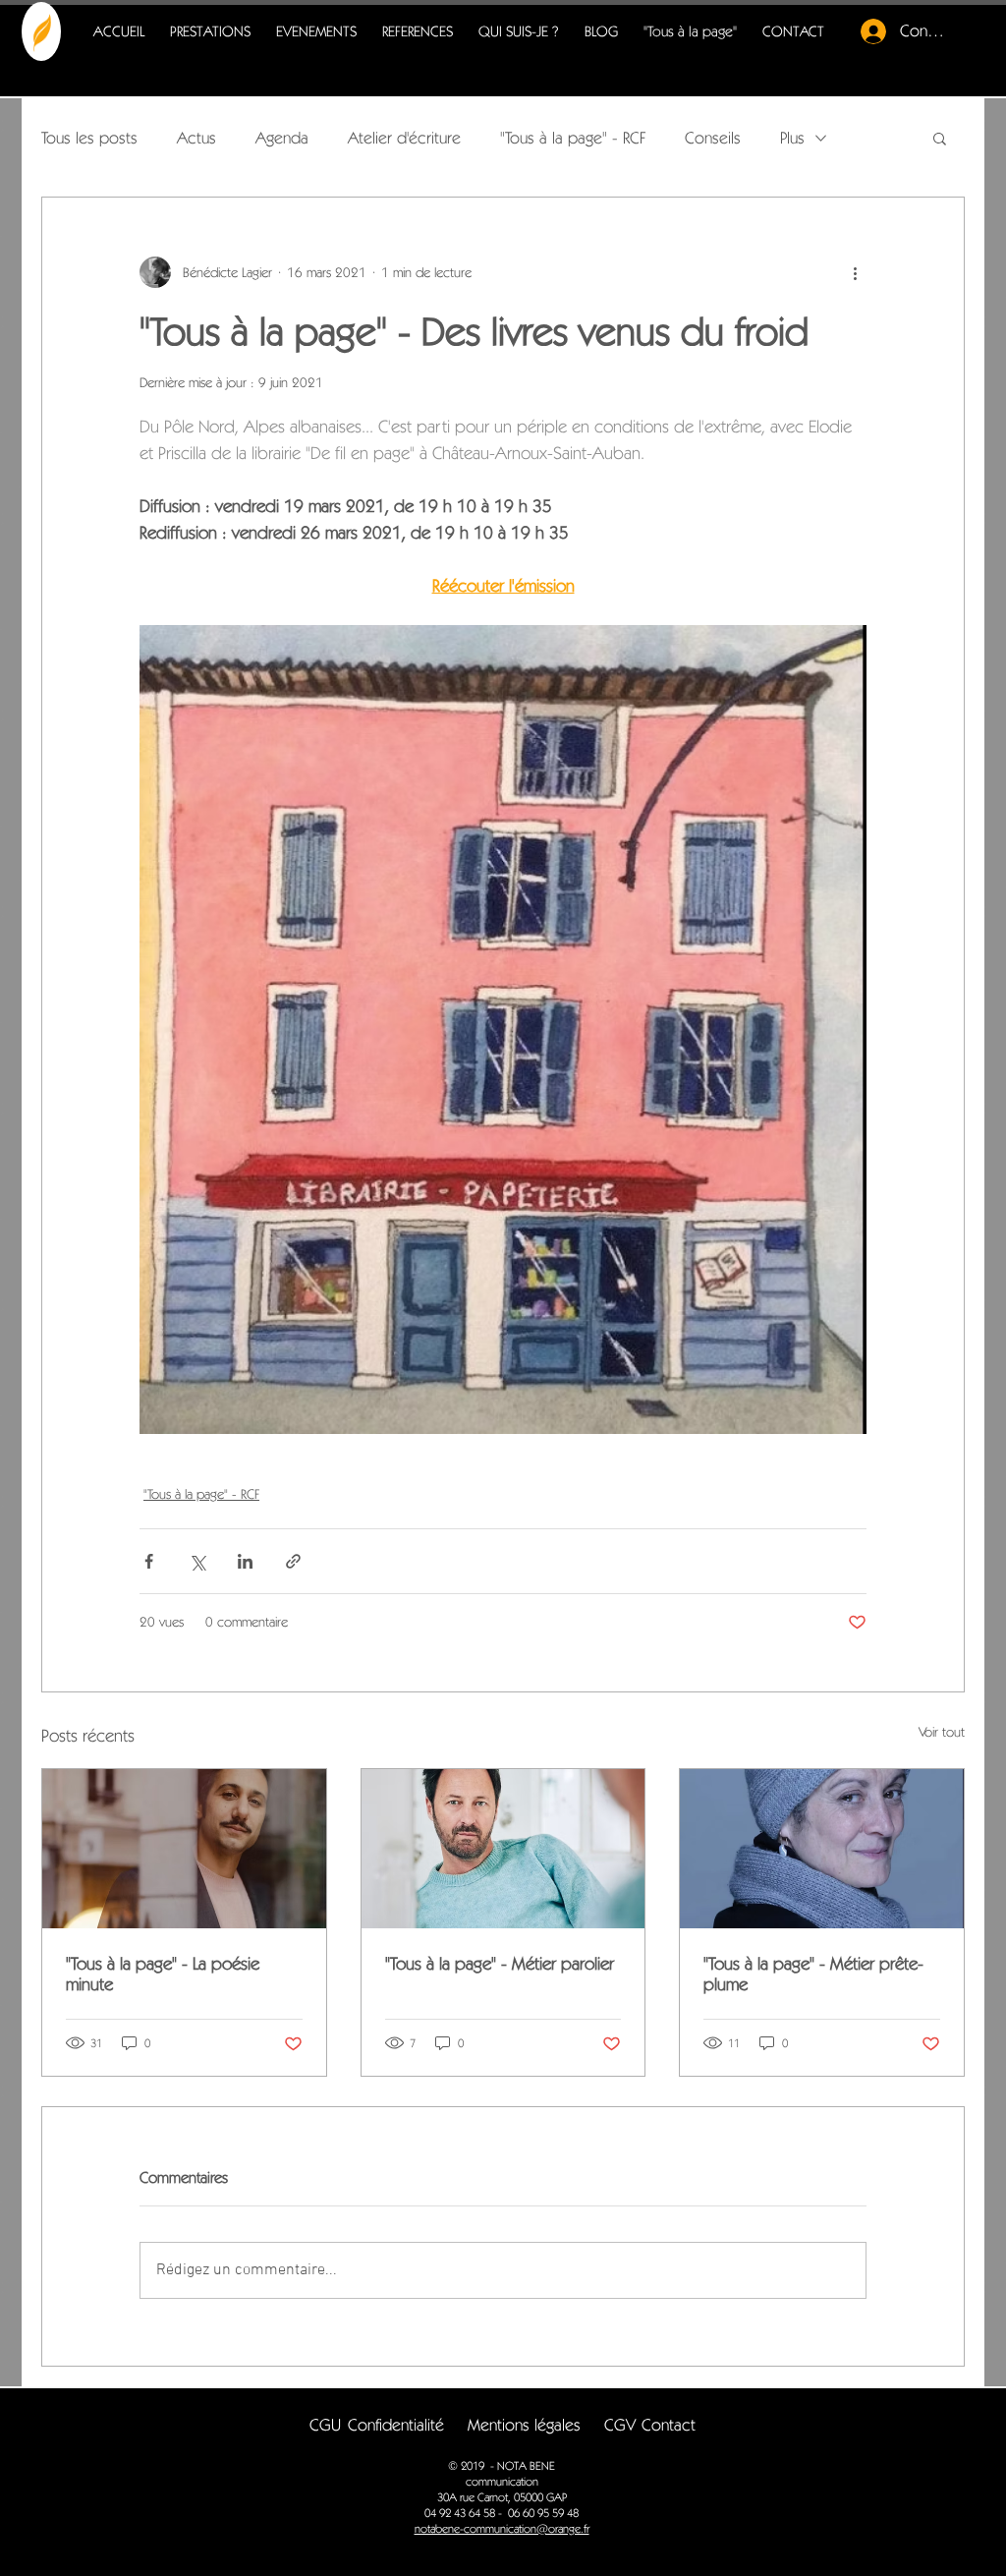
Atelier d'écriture (404, 138)
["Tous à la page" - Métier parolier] (503, 1849)
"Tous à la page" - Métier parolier (500, 1963)
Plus (792, 138)
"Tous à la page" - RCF (573, 138)
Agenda (282, 138)
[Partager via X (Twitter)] (197, 1561)
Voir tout (942, 1732)
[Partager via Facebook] (149, 1561)
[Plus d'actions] (855, 272)
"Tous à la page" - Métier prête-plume (813, 1974)
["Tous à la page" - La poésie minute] (184, 1849)
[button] (940, 138)
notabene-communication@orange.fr (502, 2528)
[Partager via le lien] (293, 1561)
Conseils (713, 138)
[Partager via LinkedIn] (245, 1561)
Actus (196, 138)
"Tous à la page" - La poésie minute (163, 1974)
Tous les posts (89, 138)
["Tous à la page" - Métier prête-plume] (822, 1849)
